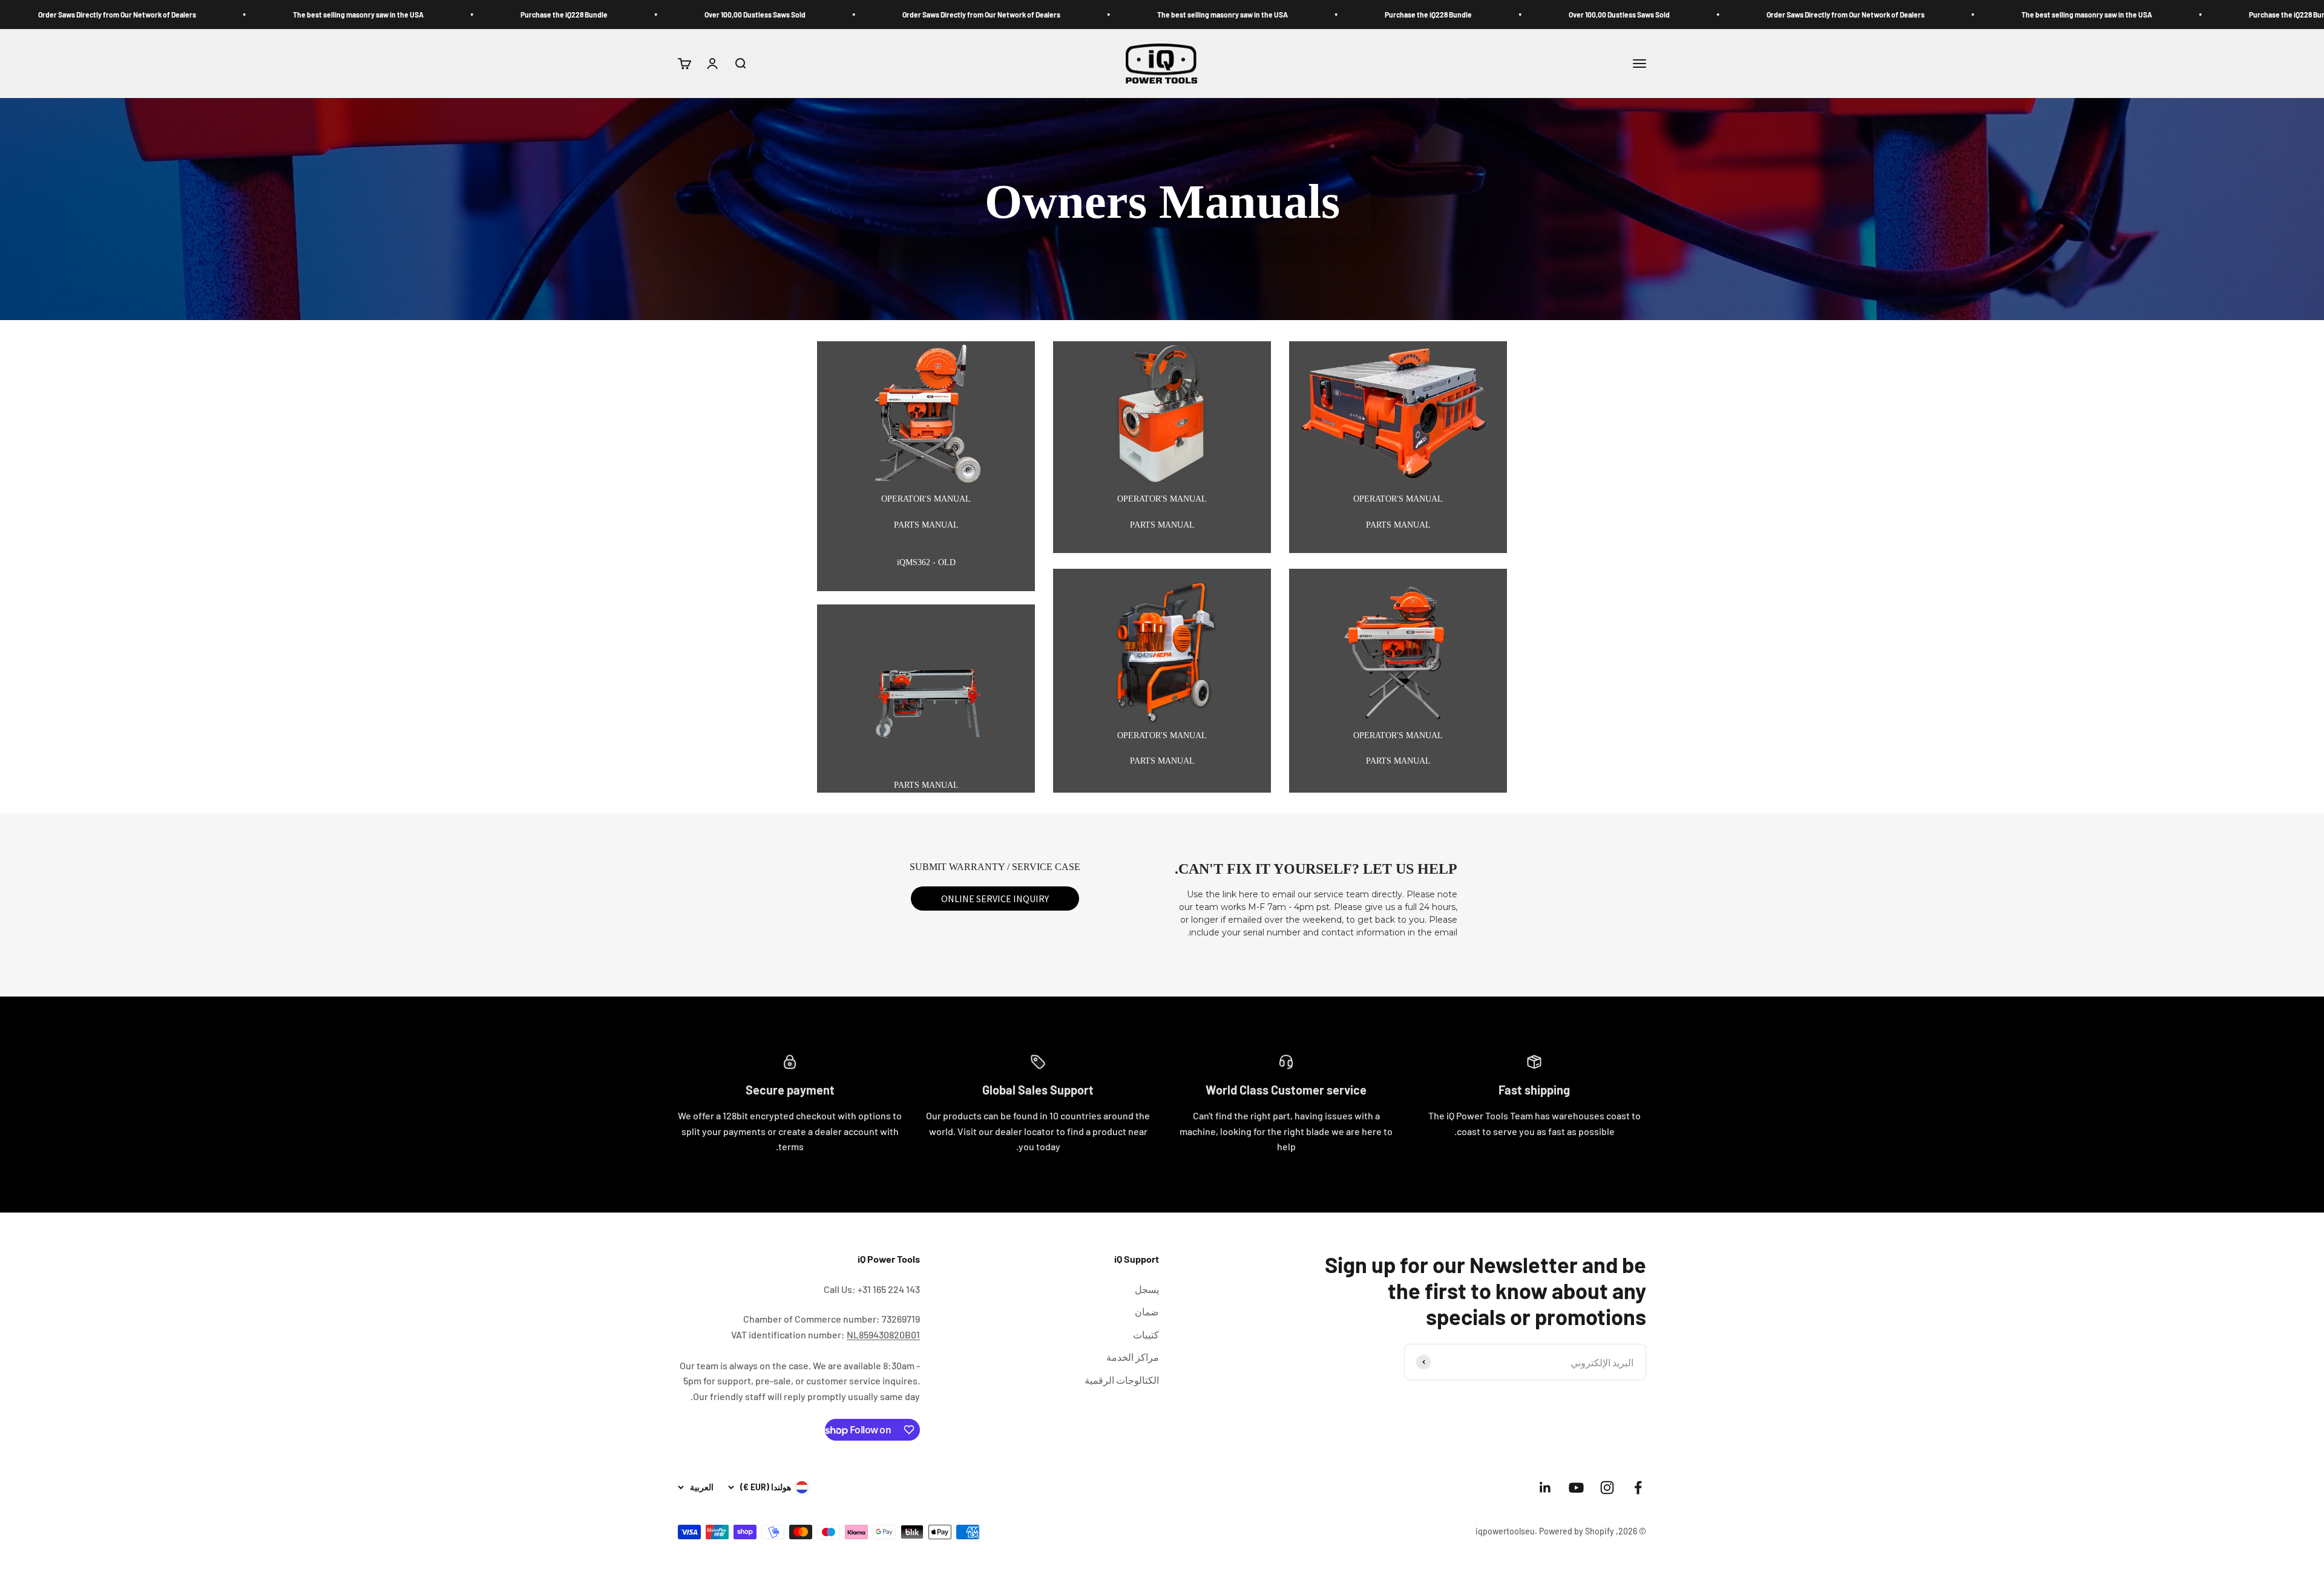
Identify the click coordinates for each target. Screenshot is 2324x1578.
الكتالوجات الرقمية (1122, 1380)
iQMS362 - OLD (926, 562)
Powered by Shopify (1577, 1531)
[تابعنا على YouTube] (1576, 1488)
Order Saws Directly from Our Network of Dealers (2111, 15)
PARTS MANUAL (1398, 525)
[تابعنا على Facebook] (1638, 1488)
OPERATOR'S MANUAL (1398, 499)
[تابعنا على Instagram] (1607, 1488)
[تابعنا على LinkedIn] (1545, 1488)
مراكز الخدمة (1133, 1357)
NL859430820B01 (883, 1334)
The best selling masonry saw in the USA (1488, 15)
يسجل (1147, 1289)
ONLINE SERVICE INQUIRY (995, 899)
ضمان (1147, 1311)
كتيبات (1146, 1334)
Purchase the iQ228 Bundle (1693, 15)
